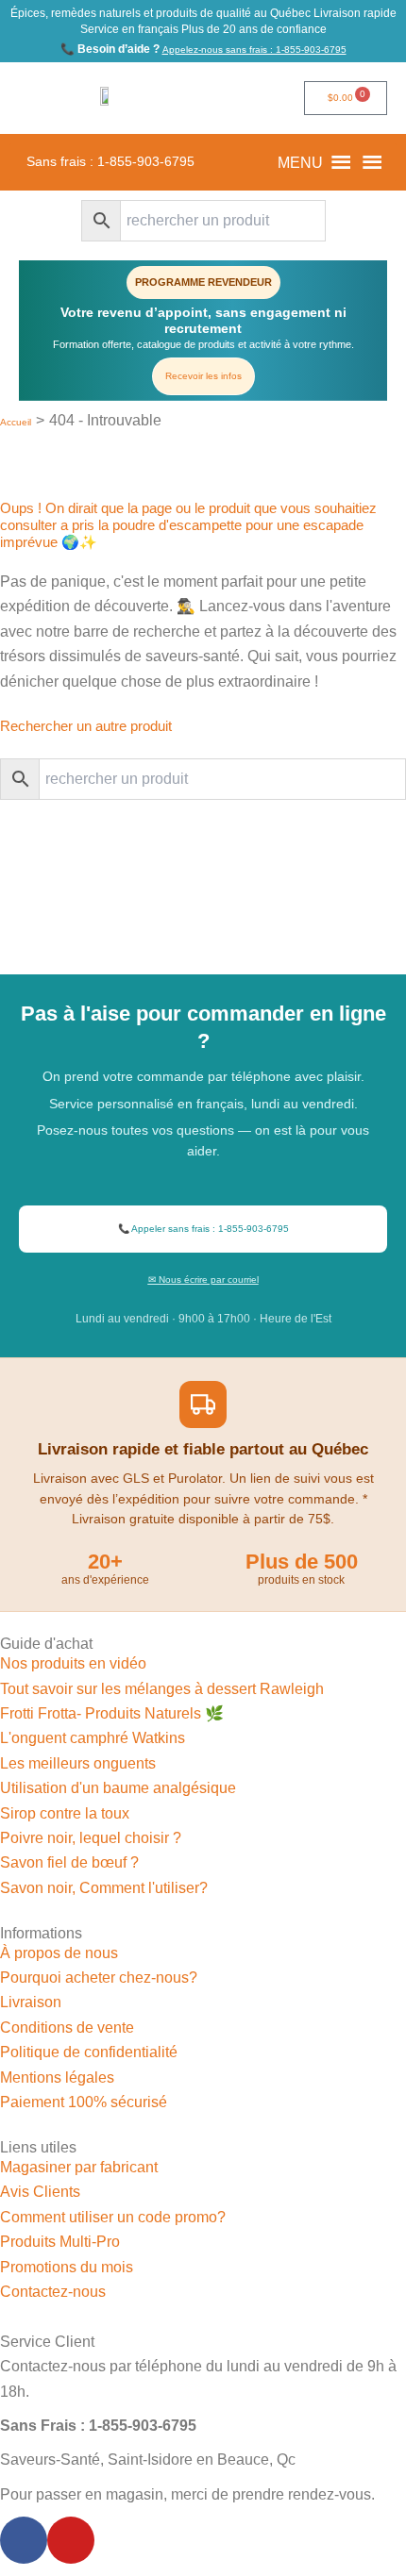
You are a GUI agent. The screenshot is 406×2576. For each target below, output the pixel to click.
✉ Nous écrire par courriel (203, 1280)
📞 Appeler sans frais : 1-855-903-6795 (203, 1229)
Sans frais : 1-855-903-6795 (110, 162)
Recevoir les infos (203, 376)
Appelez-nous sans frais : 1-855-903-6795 (254, 50)
